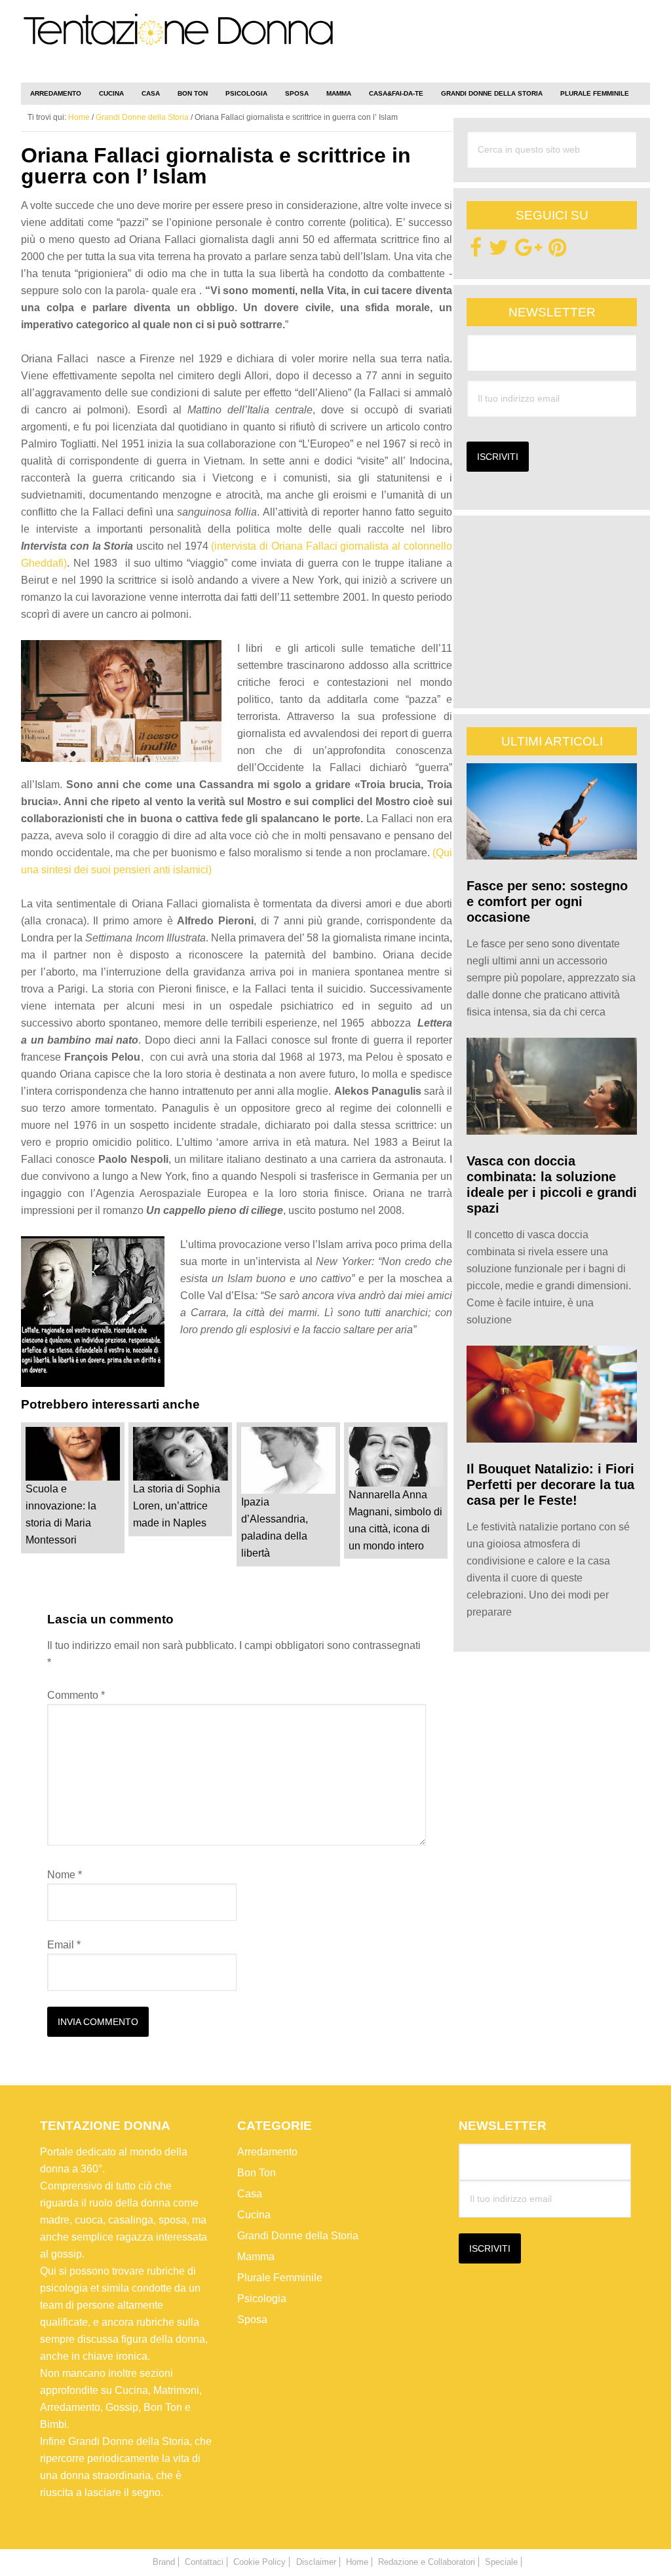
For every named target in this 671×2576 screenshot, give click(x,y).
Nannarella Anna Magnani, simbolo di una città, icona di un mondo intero (395, 1520)
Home (357, 2562)
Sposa (252, 2319)
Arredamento (267, 2151)
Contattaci (204, 2562)
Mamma (256, 2256)
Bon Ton (257, 2172)
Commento (76, 1695)
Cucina (254, 2214)
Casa (250, 2193)
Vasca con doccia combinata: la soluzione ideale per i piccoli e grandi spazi (552, 1184)
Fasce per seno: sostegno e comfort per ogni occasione (547, 901)
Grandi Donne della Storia (298, 2235)
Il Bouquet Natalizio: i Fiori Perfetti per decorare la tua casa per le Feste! (550, 1485)
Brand (164, 2562)
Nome (65, 1875)
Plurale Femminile (280, 2277)
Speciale (501, 2562)
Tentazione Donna (178, 44)
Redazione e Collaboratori (427, 2562)
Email (64, 1945)
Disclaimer (316, 2562)
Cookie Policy (259, 2562)
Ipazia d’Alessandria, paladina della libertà (275, 1527)
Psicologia (262, 2298)
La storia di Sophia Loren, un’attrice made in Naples (177, 1506)
